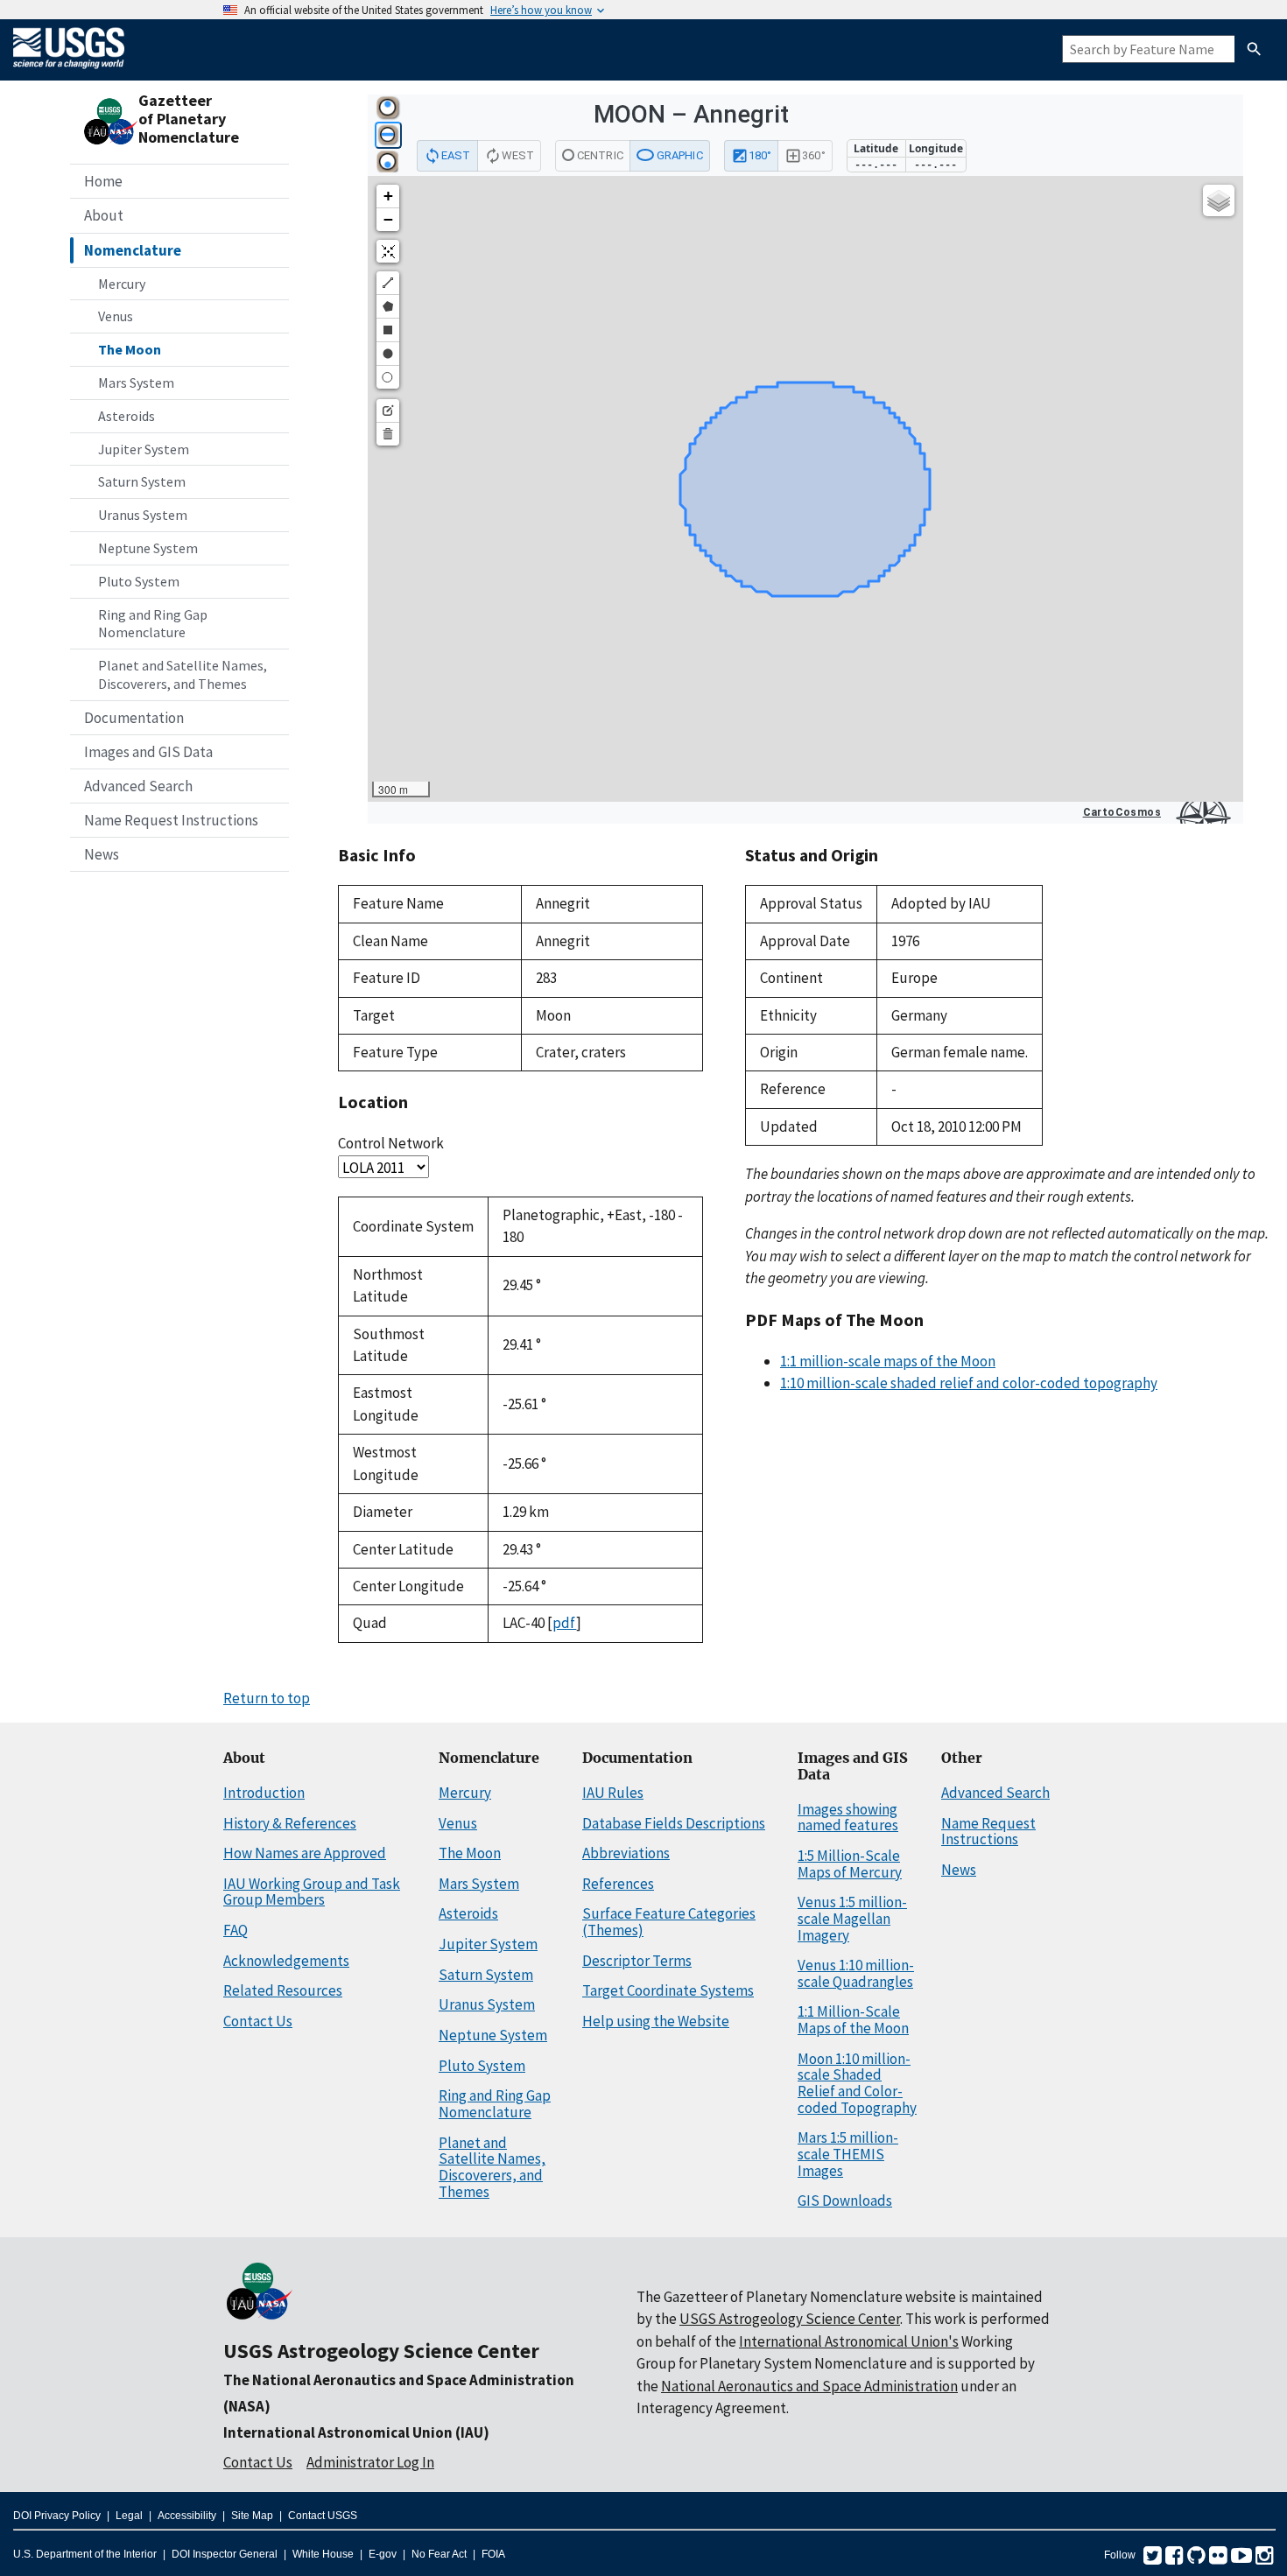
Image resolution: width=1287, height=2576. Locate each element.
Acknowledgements (286, 1961)
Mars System (136, 383)
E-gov (383, 2554)
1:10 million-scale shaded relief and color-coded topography (969, 1383)
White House (323, 2554)
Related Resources (283, 1990)
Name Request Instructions (171, 820)
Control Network (391, 1143)
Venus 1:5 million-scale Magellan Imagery (852, 1918)
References (618, 1884)
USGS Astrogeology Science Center (381, 2351)
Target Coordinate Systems (668, 1990)
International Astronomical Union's (849, 2341)
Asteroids (127, 416)
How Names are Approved (305, 1853)
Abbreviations (626, 1853)
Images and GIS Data (148, 752)
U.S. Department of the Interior (85, 2554)
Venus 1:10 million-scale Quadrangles (856, 1973)
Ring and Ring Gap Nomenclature (153, 624)
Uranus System (143, 515)
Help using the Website (656, 2021)
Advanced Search (138, 786)
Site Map (252, 2516)
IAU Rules (613, 1793)
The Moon (130, 349)
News (102, 854)
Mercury (122, 284)
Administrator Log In (370, 2462)
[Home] (69, 72)
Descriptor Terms (637, 1961)
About (104, 215)
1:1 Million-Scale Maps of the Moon (853, 2020)
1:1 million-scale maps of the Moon (888, 1361)
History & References (290, 1823)
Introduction (264, 1793)
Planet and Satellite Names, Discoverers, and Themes (183, 674)
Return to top (267, 1698)
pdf (564, 1623)
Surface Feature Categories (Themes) (669, 1922)
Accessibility (187, 2516)
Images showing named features (848, 1818)
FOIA (493, 2554)
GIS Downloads (845, 2200)
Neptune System (148, 548)
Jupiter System (144, 449)
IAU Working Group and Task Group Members (312, 1892)
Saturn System (142, 481)
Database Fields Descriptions (674, 1823)
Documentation (134, 718)
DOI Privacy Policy (57, 2516)
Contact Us (258, 2021)
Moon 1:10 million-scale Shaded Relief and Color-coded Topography (857, 2083)
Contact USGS (323, 2516)
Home (103, 181)
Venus (116, 316)
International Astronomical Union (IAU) (356, 2432)
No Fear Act (439, 2554)
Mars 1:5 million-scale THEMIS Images (848, 2154)
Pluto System (139, 581)
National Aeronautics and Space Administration (809, 2386)
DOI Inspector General (225, 2554)
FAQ (236, 1930)
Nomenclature (133, 250)
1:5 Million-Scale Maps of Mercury (850, 1864)
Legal (129, 2516)
